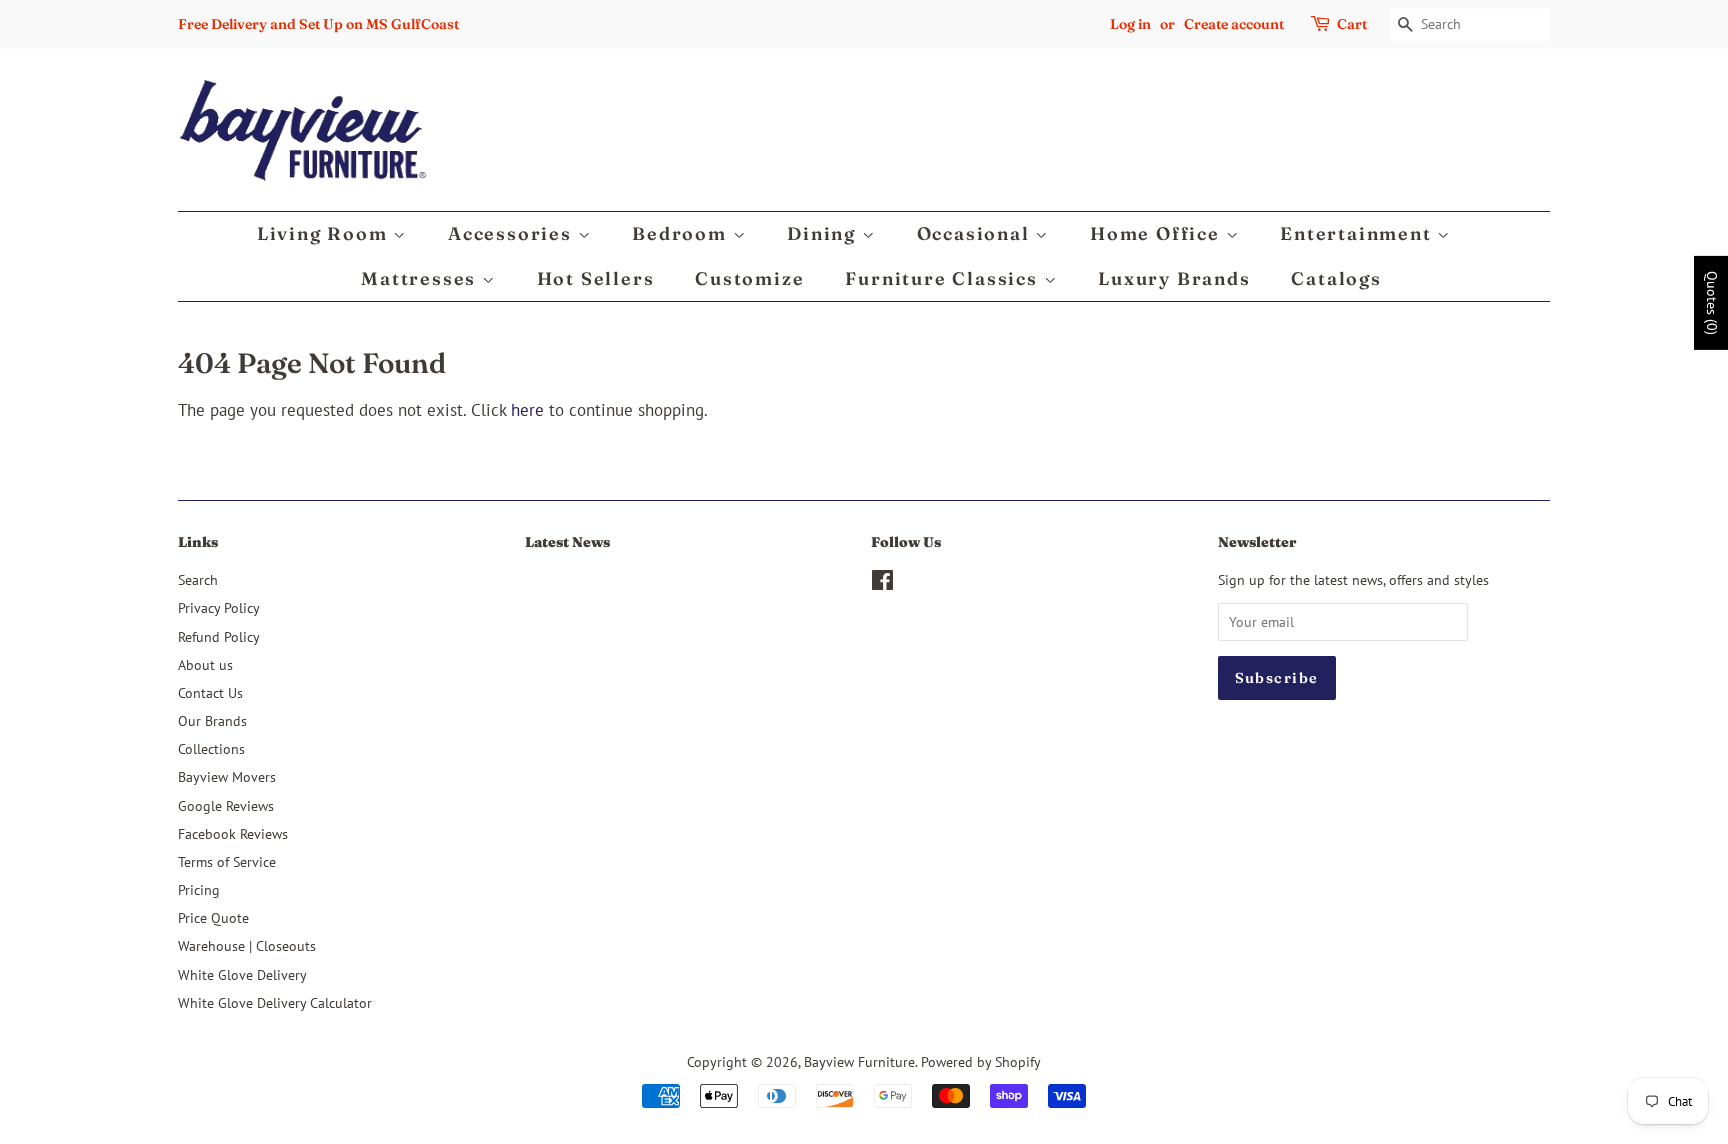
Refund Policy (219, 636)
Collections (211, 748)
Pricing (199, 889)
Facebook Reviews (233, 833)
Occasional (976, 233)
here (527, 410)
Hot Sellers (596, 278)
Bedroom (682, 233)
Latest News (567, 542)
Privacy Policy (219, 607)
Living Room (325, 233)
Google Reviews (226, 805)
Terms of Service (227, 861)
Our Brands (212, 720)
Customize (749, 278)
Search (198, 579)
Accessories (513, 233)
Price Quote (213, 917)
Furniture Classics (944, 278)
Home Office (1158, 233)
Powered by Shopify (981, 1061)
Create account (1234, 24)
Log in (1130, 24)
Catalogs (1336, 278)
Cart (1352, 24)
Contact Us (210, 692)
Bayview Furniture (859, 1061)
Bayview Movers (227, 776)
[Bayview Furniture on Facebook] (882, 583)
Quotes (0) (1712, 303)
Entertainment (1358, 233)
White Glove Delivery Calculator (275, 1002)
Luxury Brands (1174, 278)
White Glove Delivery (242, 974)
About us (205, 664)
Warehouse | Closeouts (247, 945)
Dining (824, 233)
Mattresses (421, 278)
